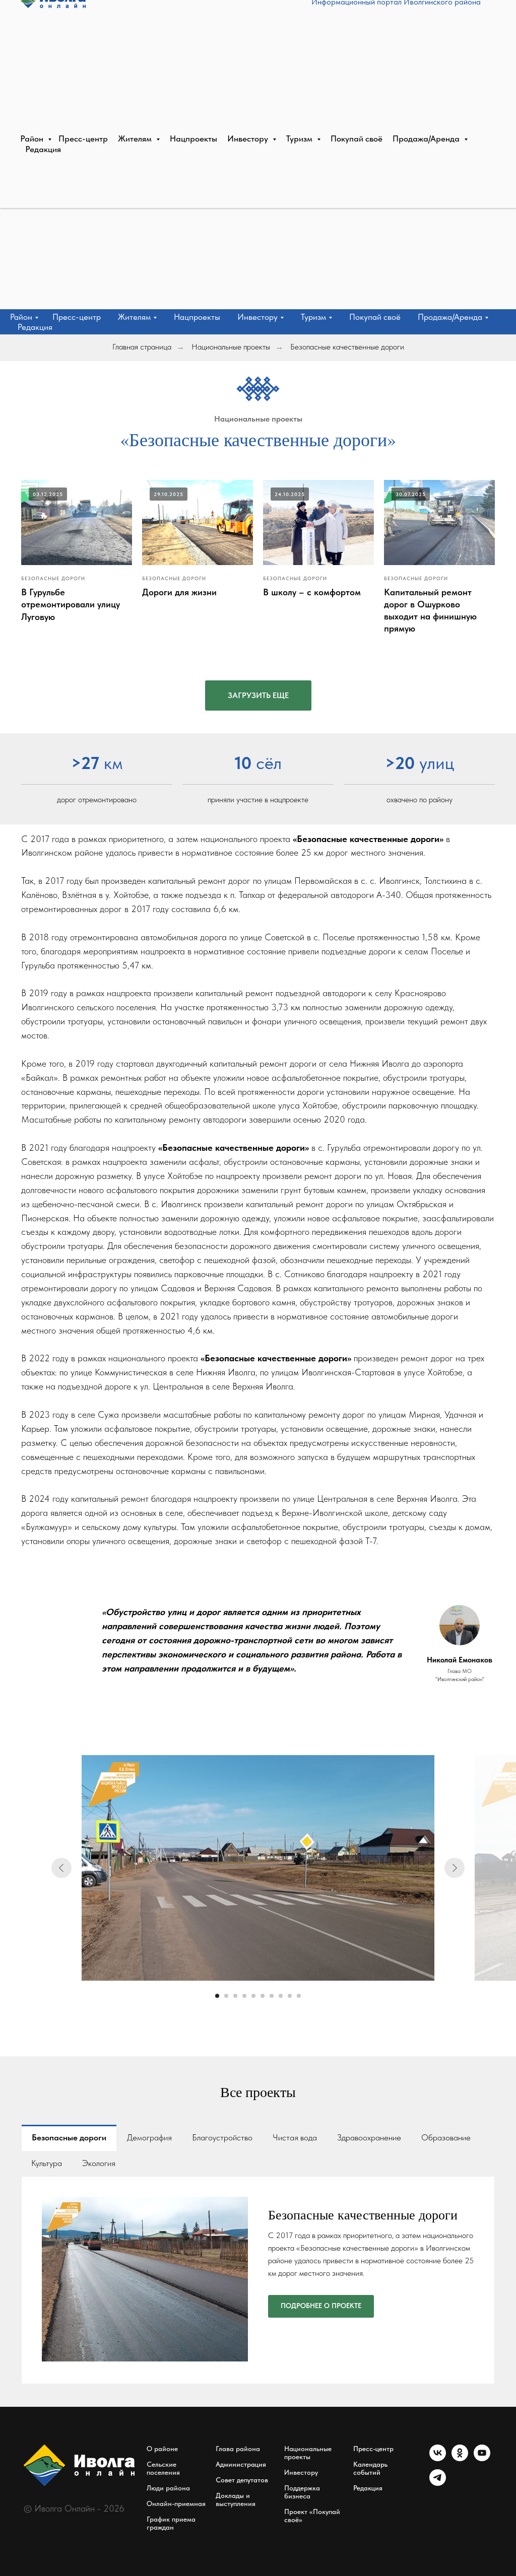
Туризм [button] (313, 317)
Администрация (241, 2464)
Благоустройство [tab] (222, 2137)
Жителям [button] (134, 317)
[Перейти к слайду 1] (217, 1996)
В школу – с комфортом (312, 592)
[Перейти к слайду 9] (290, 1996)
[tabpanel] (258, 2280)
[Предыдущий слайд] (61, 1868)
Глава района (238, 2449)
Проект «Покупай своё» (312, 2516)
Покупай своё (375, 317)
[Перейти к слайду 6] (263, 1996)
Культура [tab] (47, 2163)
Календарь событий (370, 2468)
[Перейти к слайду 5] (253, 1996)
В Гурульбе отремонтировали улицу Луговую (71, 604)
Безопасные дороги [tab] (69, 2137)
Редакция (35, 327)
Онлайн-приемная (176, 2503)
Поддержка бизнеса (302, 2492)
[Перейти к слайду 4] (244, 1996)
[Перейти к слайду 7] (272, 1996)
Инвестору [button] (257, 317)
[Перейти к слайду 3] (235, 1996)
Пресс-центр (77, 317)
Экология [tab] (99, 2163)
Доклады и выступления (236, 2499)
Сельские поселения (163, 2468)
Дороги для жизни (179, 592)
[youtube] (482, 2458)
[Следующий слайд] (455, 1868)
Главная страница (142, 347)
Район (21, 317)
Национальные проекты (231, 347)
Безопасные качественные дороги (347, 347)
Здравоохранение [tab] (369, 2137)
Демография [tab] (149, 2137)
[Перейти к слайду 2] (226, 1996)
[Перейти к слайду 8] (281, 1996)
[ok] (460, 2458)
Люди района (168, 2488)
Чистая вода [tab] (295, 2137)
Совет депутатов (242, 2480)
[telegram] (438, 2483)
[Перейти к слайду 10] (299, 1996)
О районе (162, 2449)
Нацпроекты (197, 317)
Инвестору (301, 2472)
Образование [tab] (446, 2137)
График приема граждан (171, 2523)
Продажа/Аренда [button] (450, 317)
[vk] (438, 2458)
